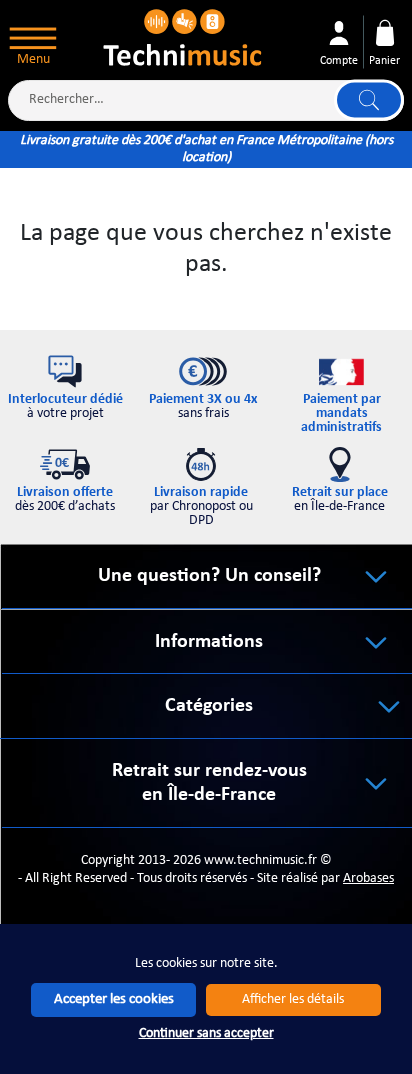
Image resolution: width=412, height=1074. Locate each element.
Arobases (368, 878)
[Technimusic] (183, 35)
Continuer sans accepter (206, 1033)
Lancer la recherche (369, 100)
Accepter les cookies (114, 999)
